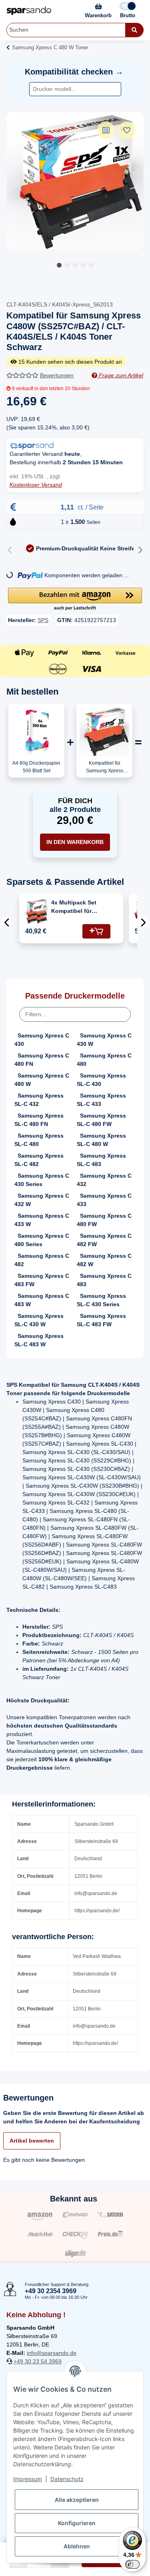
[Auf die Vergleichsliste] (106, 130)
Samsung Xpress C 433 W (42, 1220)
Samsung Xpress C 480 (104, 1060)
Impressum (28, 2479)
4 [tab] (83, 265)
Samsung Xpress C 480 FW (104, 1220)
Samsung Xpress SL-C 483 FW (101, 1320)
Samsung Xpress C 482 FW (104, 1240)
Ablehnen (77, 2546)
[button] (75, 600)
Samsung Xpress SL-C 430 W (39, 1320)
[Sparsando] (29, 11)
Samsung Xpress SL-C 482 (39, 1160)
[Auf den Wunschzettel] (127, 130)
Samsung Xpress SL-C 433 (101, 1100)
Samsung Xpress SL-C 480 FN (39, 1120)
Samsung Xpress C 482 (42, 1260)
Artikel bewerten (32, 2141)
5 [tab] (91, 265)
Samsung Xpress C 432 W (42, 1200)
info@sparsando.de (52, 2353)
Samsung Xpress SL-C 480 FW (101, 1120)
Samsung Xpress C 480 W (42, 1080)
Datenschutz (67, 2479)
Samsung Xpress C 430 (42, 1040)
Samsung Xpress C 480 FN (42, 1060)
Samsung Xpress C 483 (104, 1280)
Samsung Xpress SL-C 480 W (101, 1140)
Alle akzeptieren (77, 2500)
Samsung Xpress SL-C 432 (39, 1100)
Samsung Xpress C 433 (104, 1200)
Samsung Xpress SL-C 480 (39, 1140)
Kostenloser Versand (36, 485)
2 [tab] (67, 265)
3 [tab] (75, 265)
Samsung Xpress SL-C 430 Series (101, 1300)
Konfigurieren (77, 2523)
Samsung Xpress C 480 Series (42, 1240)
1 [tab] (59, 265)
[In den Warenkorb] (96, 931)
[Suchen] (134, 30)
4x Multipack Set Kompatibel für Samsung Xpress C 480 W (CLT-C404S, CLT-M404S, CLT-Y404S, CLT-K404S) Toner (77, 907)
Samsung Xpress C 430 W (104, 1040)
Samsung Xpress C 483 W (42, 1300)
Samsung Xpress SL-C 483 (101, 1160)
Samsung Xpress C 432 (104, 1180)
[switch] (132, 2564)
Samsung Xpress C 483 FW (42, 1280)
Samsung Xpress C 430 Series (42, 1180)
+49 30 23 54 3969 (38, 2361)
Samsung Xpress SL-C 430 (101, 1080)
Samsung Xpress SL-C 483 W (39, 1340)
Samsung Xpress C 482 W (104, 1260)
